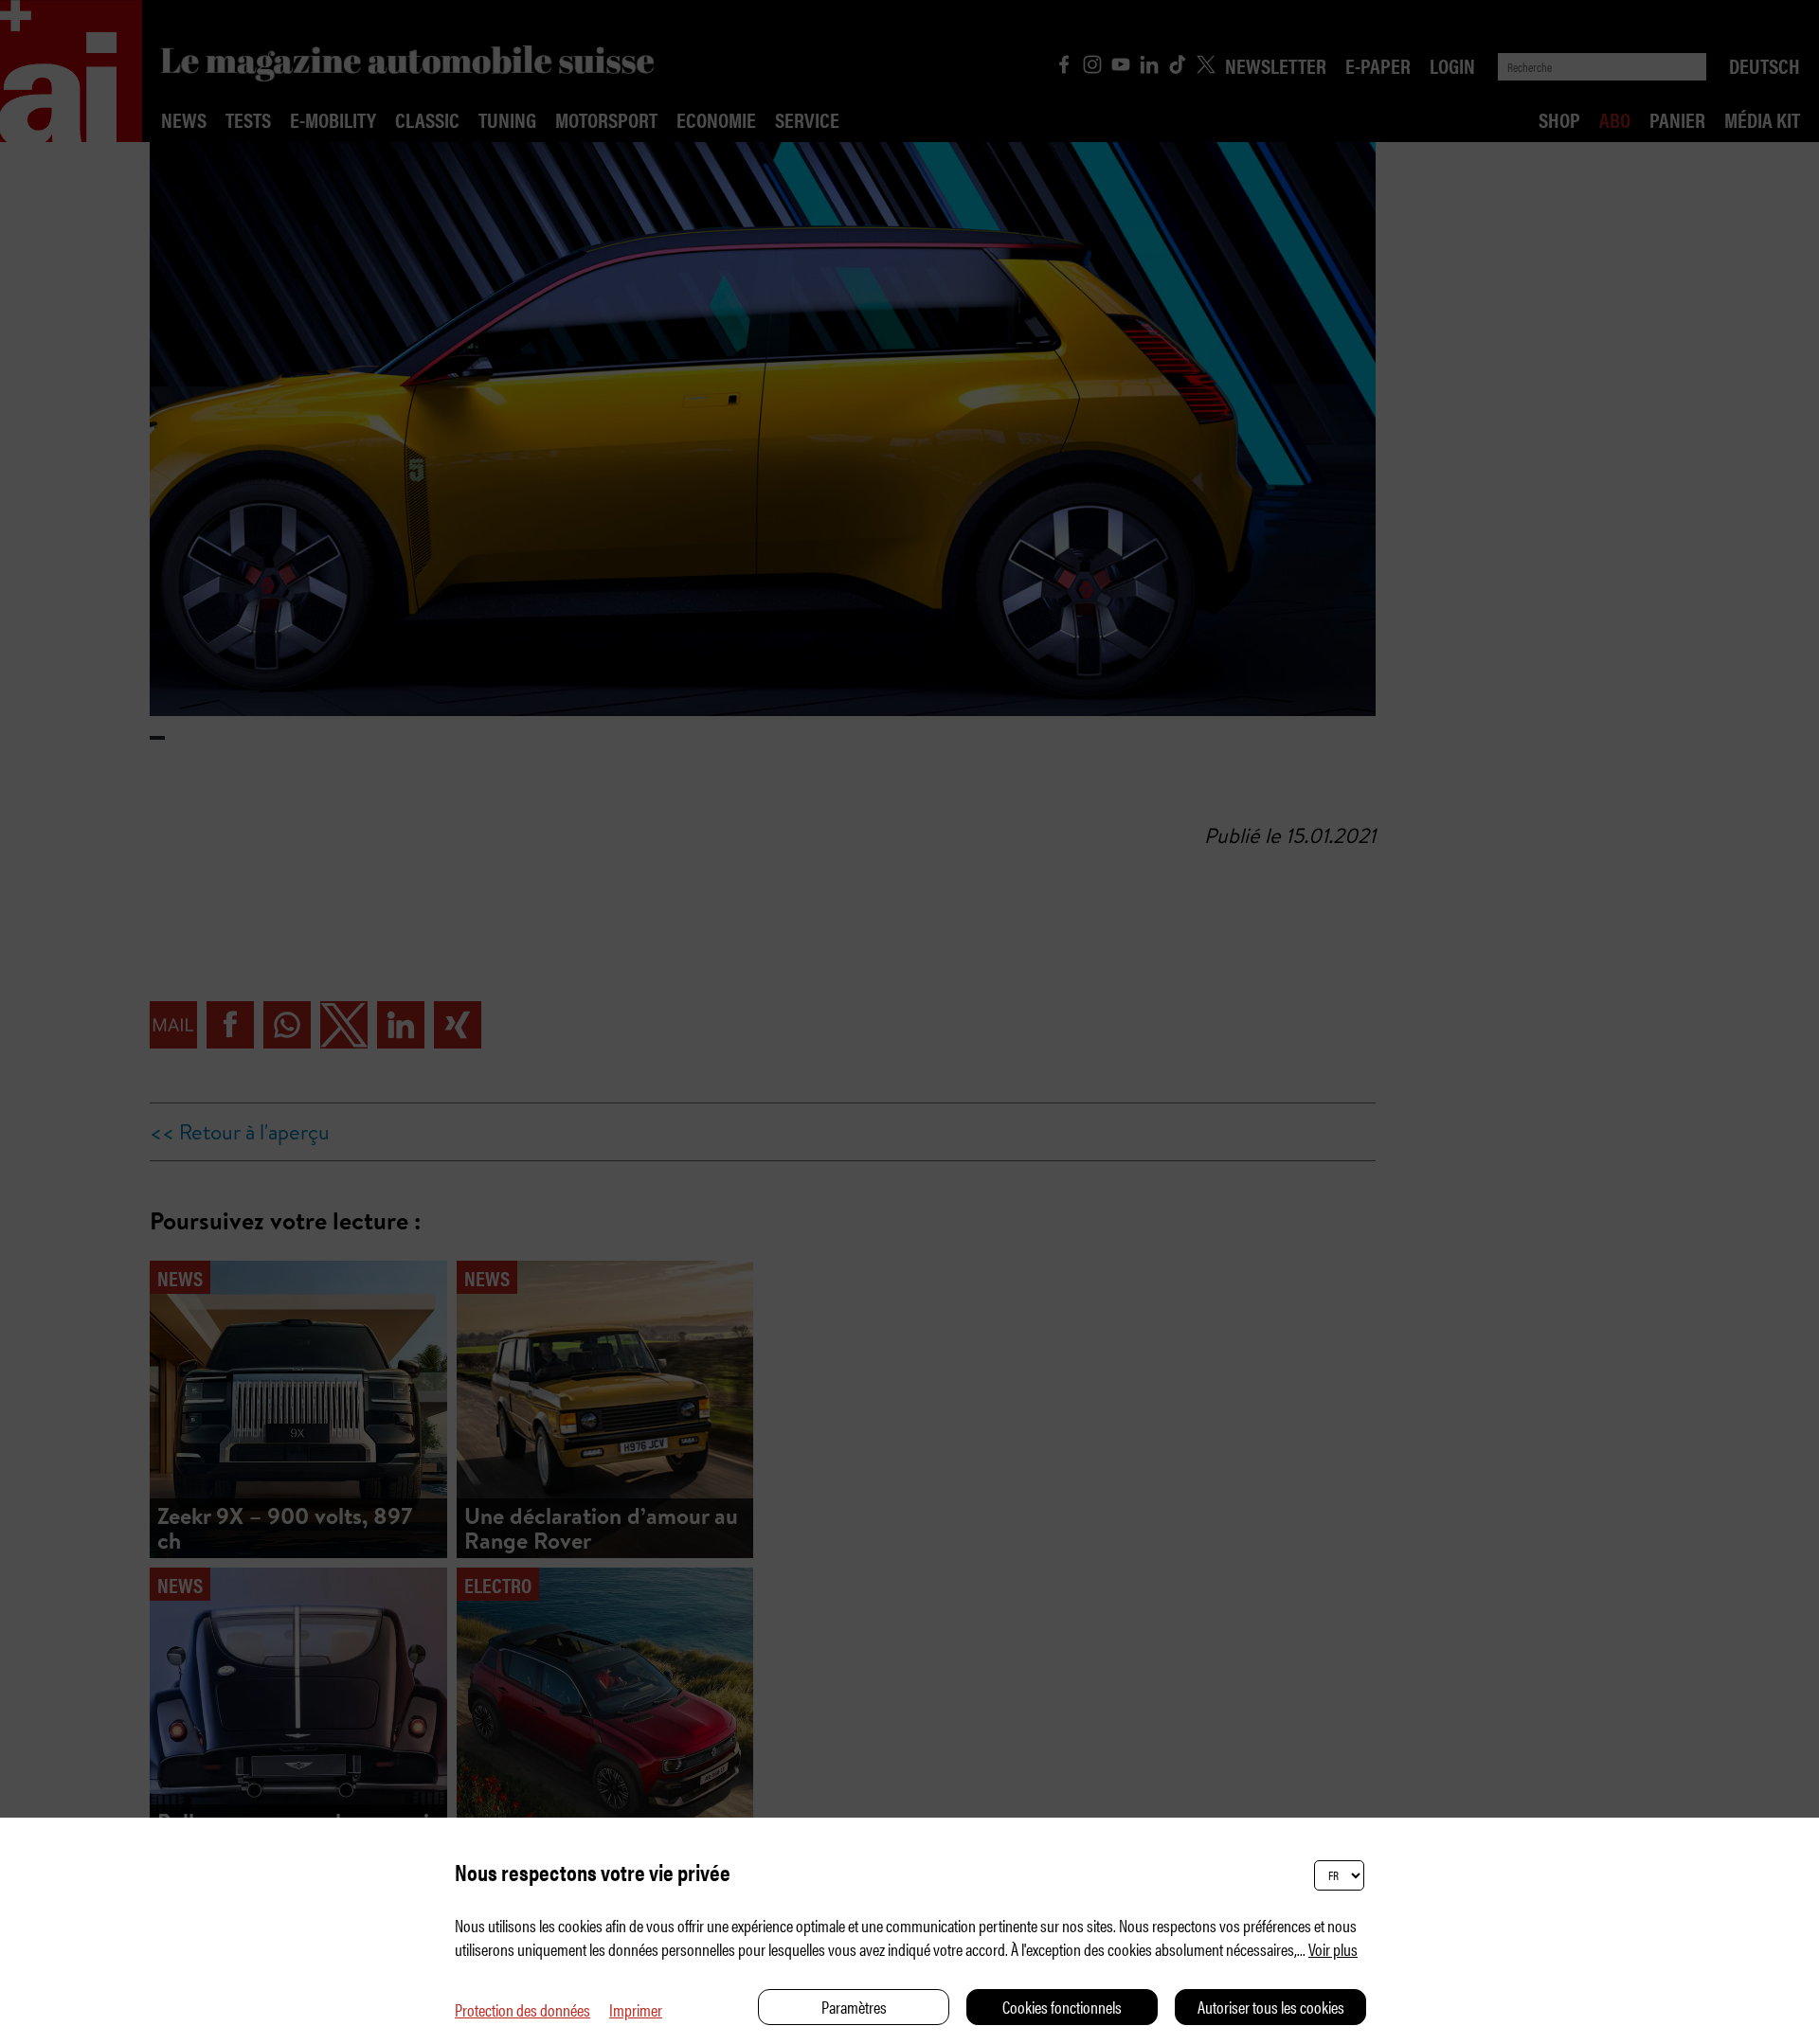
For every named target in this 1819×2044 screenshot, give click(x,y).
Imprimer (636, 2009)
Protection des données (522, 2009)
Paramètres (854, 2007)
